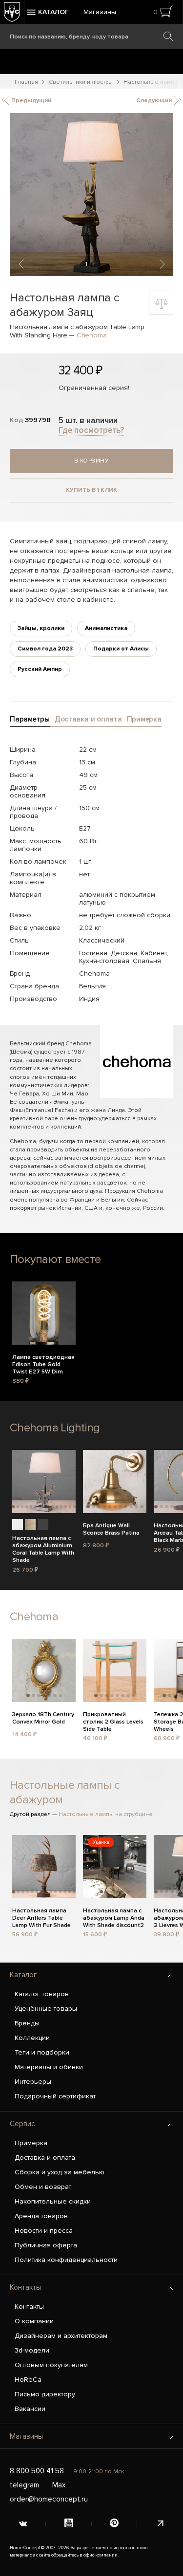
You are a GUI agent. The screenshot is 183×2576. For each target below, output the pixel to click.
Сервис (22, 2124)
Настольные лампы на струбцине (106, 1814)
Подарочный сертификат (55, 2096)
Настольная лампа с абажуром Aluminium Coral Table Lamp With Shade (43, 1544)
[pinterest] (115, 2524)
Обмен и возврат (43, 2187)
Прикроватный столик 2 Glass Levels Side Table (113, 1721)
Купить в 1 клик (91, 490)
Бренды (27, 2023)
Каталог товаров (42, 1994)
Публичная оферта (46, 2245)
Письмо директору (45, 2394)
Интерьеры (33, 2082)
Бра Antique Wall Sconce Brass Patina (111, 1529)
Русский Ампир (40, 669)
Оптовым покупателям (51, 2365)
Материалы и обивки (49, 2067)
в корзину (92, 461)
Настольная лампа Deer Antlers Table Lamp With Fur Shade (41, 1917)
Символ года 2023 (45, 649)
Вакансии (30, 2409)
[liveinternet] (160, 2524)
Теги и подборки (42, 2052)
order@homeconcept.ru (49, 2499)
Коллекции (32, 2038)
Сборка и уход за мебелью (60, 2172)
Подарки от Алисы (121, 649)
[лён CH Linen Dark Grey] (43, 1524)
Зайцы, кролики (41, 628)
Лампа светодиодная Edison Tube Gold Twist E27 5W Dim (43, 1363)
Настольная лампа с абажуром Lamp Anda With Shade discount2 (114, 1917)
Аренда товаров (41, 2216)
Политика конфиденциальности (66, 2260)
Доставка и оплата (45, 2158)
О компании (34, 2321)
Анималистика (106, 628)
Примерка (31, 2143)
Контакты (25, 2287)
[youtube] (69, 2524)
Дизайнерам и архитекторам (61, 2336)
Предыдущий (30, 101)
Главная (26, 82)
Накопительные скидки (53, 2201)
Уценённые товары (46, 2009)
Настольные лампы (151, 82)
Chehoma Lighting (55, 1428)
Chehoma (91, 335)
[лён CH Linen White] (18, 1524)
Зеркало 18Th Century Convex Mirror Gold (43, 1718)
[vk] (23, 2524)
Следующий (155, 101)
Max (59, 2485)
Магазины (100, 12)
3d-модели (32, 2350)
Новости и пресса (44, 2231)
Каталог (23, 1975)
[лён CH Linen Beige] (30, 1524)
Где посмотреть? (91, 430)
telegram (24, 2485)
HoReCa (28, 2380)
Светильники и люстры (81, 82)
